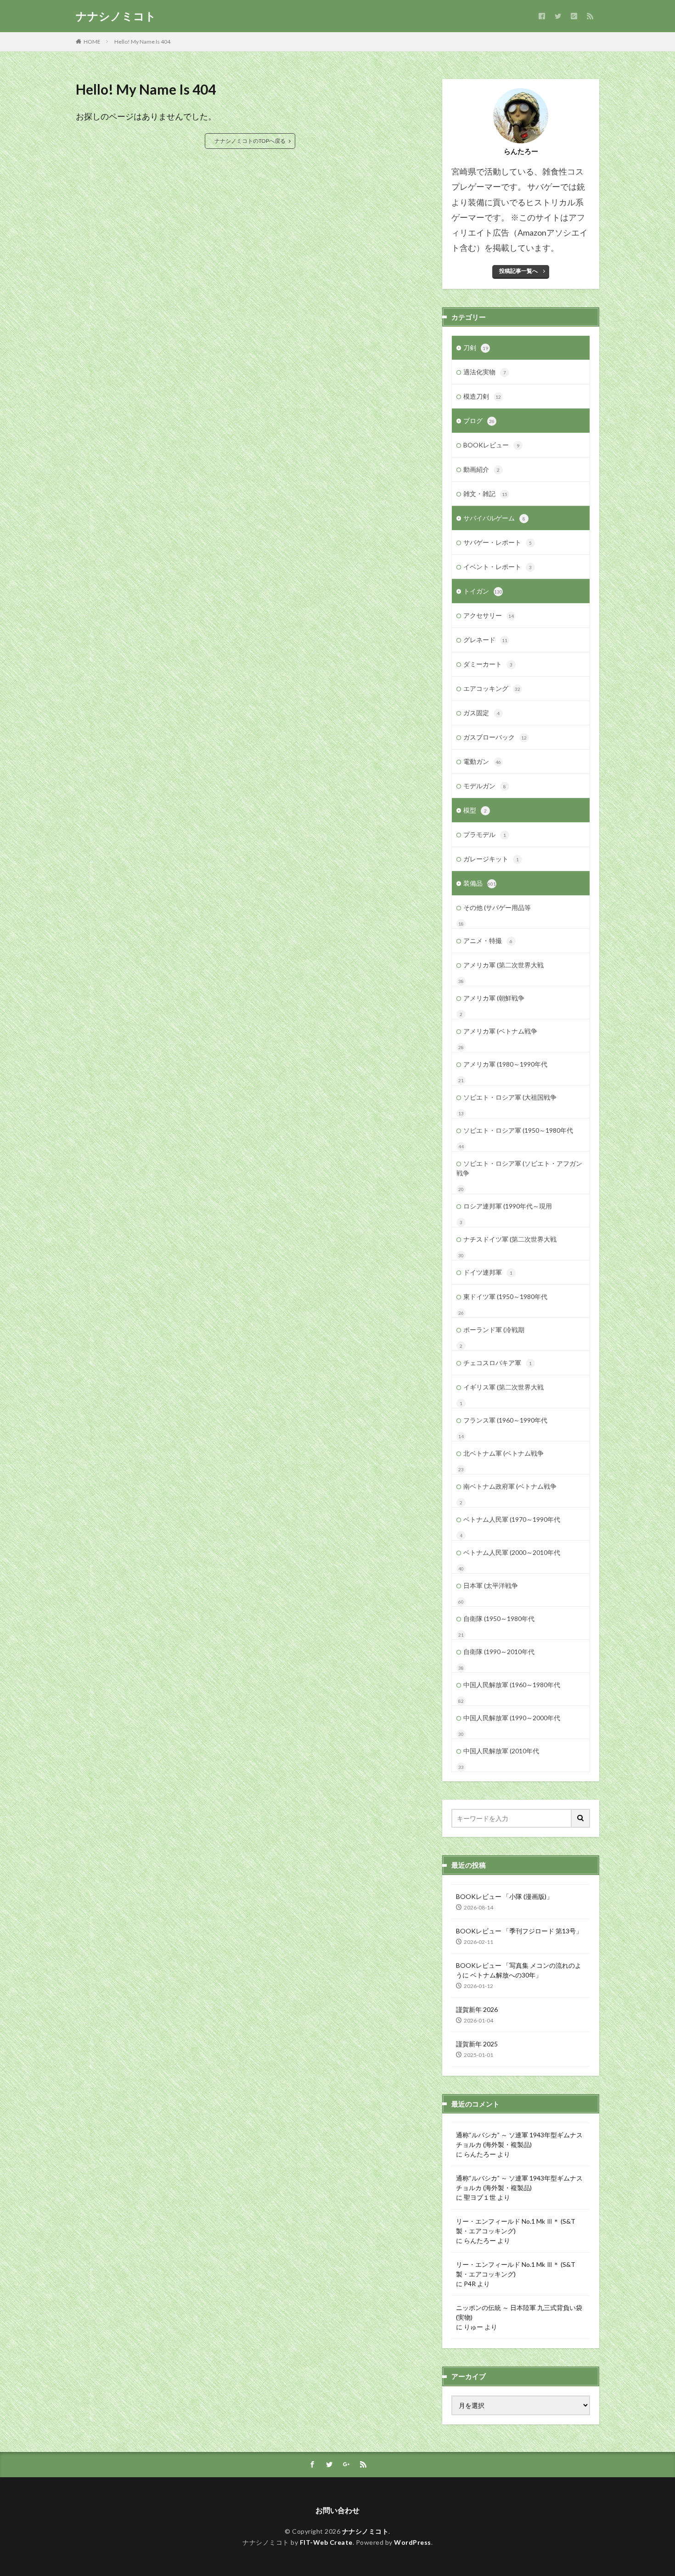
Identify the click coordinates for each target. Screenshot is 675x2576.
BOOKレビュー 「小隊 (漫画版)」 (504, 1896)
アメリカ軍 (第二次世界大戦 (503, 965)
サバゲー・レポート (498, 542)
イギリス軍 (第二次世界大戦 (503, 1387)
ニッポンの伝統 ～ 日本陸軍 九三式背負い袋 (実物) (519, 2312)
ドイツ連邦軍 (488, 1272)
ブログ (479, 421)
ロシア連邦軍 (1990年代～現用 (508, 1206)
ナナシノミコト (116, 16)
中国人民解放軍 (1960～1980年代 (512, 1685)
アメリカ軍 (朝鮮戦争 (494, 998)
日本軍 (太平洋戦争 (491, 1585)
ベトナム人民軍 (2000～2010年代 (512, 1552)
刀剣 (476, 347)
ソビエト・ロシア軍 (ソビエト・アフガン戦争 (519, 1168)
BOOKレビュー (491, 445)
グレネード (485, 640)
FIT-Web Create (326, 2542)
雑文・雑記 (485, 494)
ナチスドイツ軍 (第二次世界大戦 (510, 1239)
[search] (581, 1818)
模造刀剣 (482, 396)
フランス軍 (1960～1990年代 (505, 1420)
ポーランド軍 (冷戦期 (494, 1330)
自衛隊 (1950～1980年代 (499, 1618)
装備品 (480, 883)
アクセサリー (489, 615)
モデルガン (485, 786)
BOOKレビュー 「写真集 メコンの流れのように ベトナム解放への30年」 (519, 1970)
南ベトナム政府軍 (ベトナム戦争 (510, 1486)
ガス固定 (481, 713)
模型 (475, 810)
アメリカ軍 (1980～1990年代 (505, 1064)
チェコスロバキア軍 (498, 1363)
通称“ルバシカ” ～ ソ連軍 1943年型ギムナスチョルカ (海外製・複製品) (519, 2140)
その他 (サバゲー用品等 (497, 907)
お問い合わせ (337, 2510)
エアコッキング (492, 688)
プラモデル (485, 834)
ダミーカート (488, 664)
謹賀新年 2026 (477, 2009)
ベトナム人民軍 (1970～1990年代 (512, 1519)
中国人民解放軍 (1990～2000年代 (512, 1718)
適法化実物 (485, 372)
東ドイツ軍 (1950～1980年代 (505, 1296)
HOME (92, 42)
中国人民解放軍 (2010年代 (501, 1751)
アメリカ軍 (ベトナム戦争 (500, 1031)
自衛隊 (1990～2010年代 (499, 1652)
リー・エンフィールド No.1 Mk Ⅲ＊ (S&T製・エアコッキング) (516, 2226)
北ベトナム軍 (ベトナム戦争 (503, 1453)
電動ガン (482, 761)
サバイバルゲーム (494, 518)
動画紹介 (481, 469)
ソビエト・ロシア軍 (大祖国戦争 (510, 1097)
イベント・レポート (498, 567)
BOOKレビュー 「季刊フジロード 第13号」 (519, 1931)
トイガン (483, 591)
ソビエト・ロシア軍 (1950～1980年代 (518, 1130)
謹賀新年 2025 (477, 2044)
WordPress (413, 2542)
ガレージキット (491, 859)
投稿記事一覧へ (518, 271)
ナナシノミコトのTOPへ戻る (250, 141)
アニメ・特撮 (488, 941)
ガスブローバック (495, 737)
